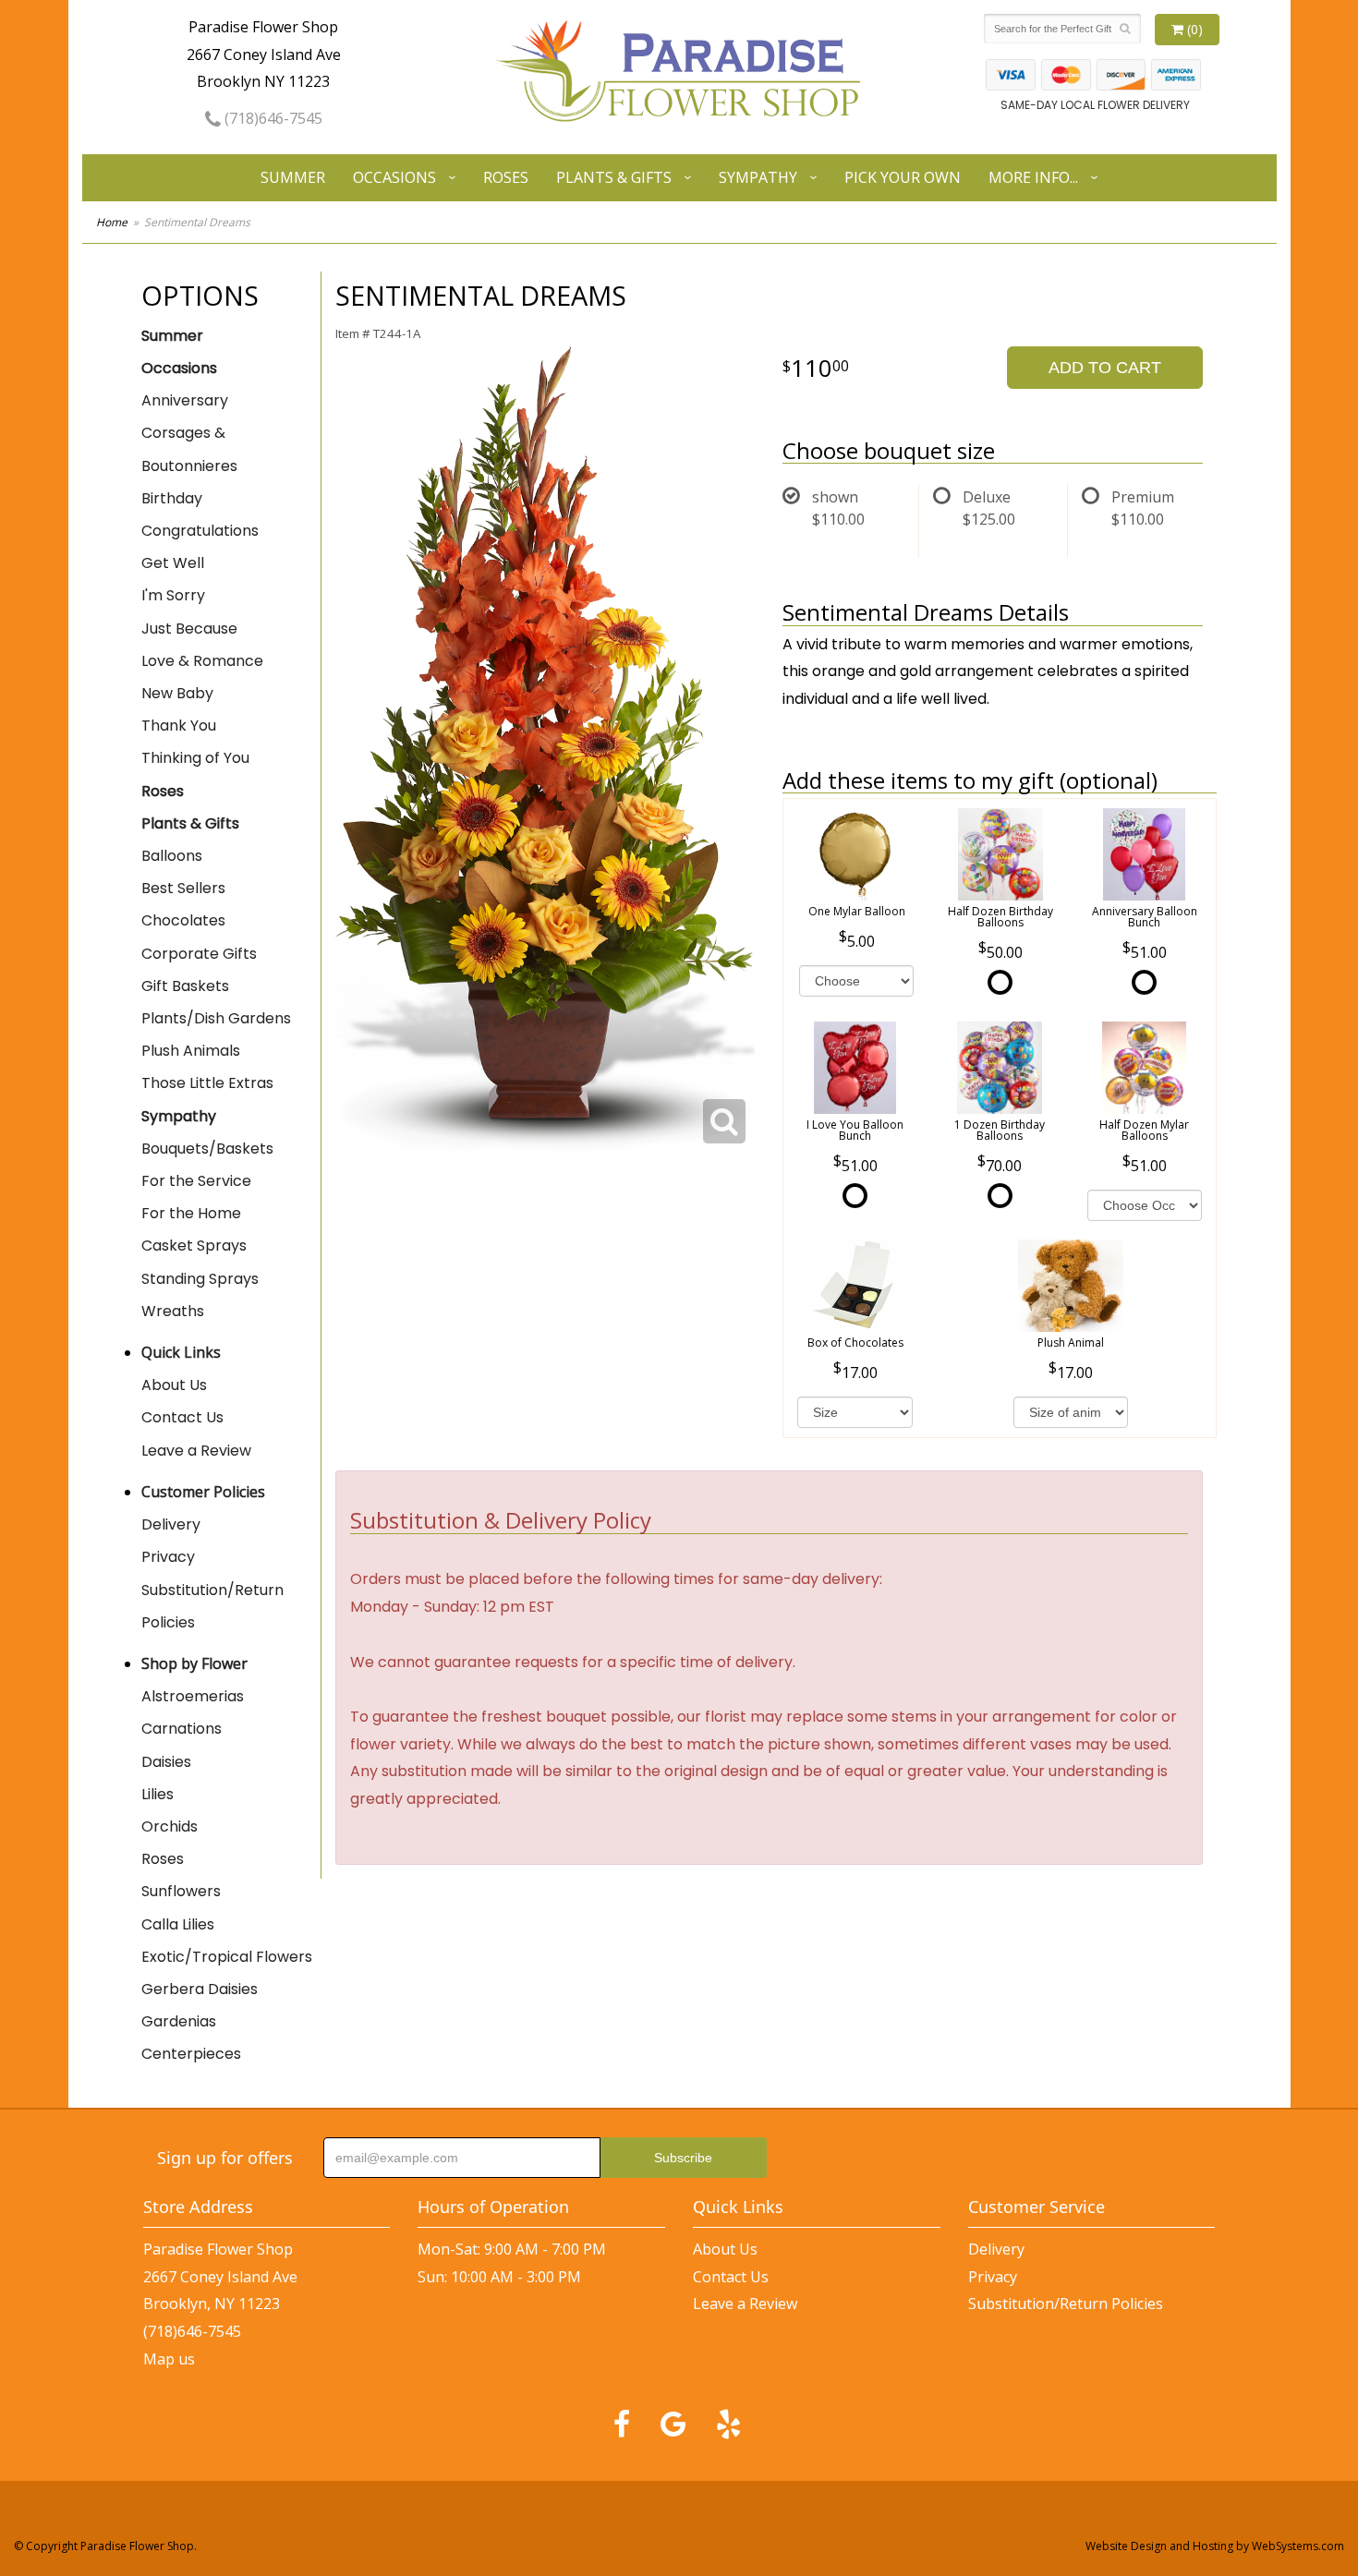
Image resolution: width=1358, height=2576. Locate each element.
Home (112, 222)
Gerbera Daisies (200, 1989)
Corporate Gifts (199, 954)
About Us (174, 1385)
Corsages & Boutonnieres (189, 449)
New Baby (177, 693)
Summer (293, 177)
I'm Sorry (173, 595)
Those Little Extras (207, 1083)
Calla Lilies (178, 1924)
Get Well (173, 563)
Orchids (170, 1826)
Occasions (394, 177)
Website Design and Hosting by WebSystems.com (1215, 2546)
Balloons (172, 856)
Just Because (189, 629)
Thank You (179, 726)
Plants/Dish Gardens (216, 1018)
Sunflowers (181, 1891)
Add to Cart (1105, 368)
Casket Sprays (194, 1246)
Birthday (172, 498)
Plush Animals (191, 1051)
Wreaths (173, 1311)
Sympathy (758, 177)
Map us (169, 2359)
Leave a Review (196, 1451)
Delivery (171, 1524)
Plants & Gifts (614, 177)
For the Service (196, 1181)
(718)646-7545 (272, 118)
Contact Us (182, 1417)
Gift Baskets (185, 986)
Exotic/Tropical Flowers (227, 1957)
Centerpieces (191, 2054)
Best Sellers (183, 888)
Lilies (158, 1794)
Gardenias (179, 2021)
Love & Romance (202, 661)
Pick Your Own (903, 177)
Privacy (168, 1557)
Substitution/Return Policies (212, 1606)
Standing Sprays (200, 1279)
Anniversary (185, 400)
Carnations (182, 1729)
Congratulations (200, 531)
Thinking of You (195, 758)
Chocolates (183, 920)
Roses (506, 177)
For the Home (191, 1213)
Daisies (166, 1762)
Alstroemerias (193, 1696)
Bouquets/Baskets (207, 1149)
